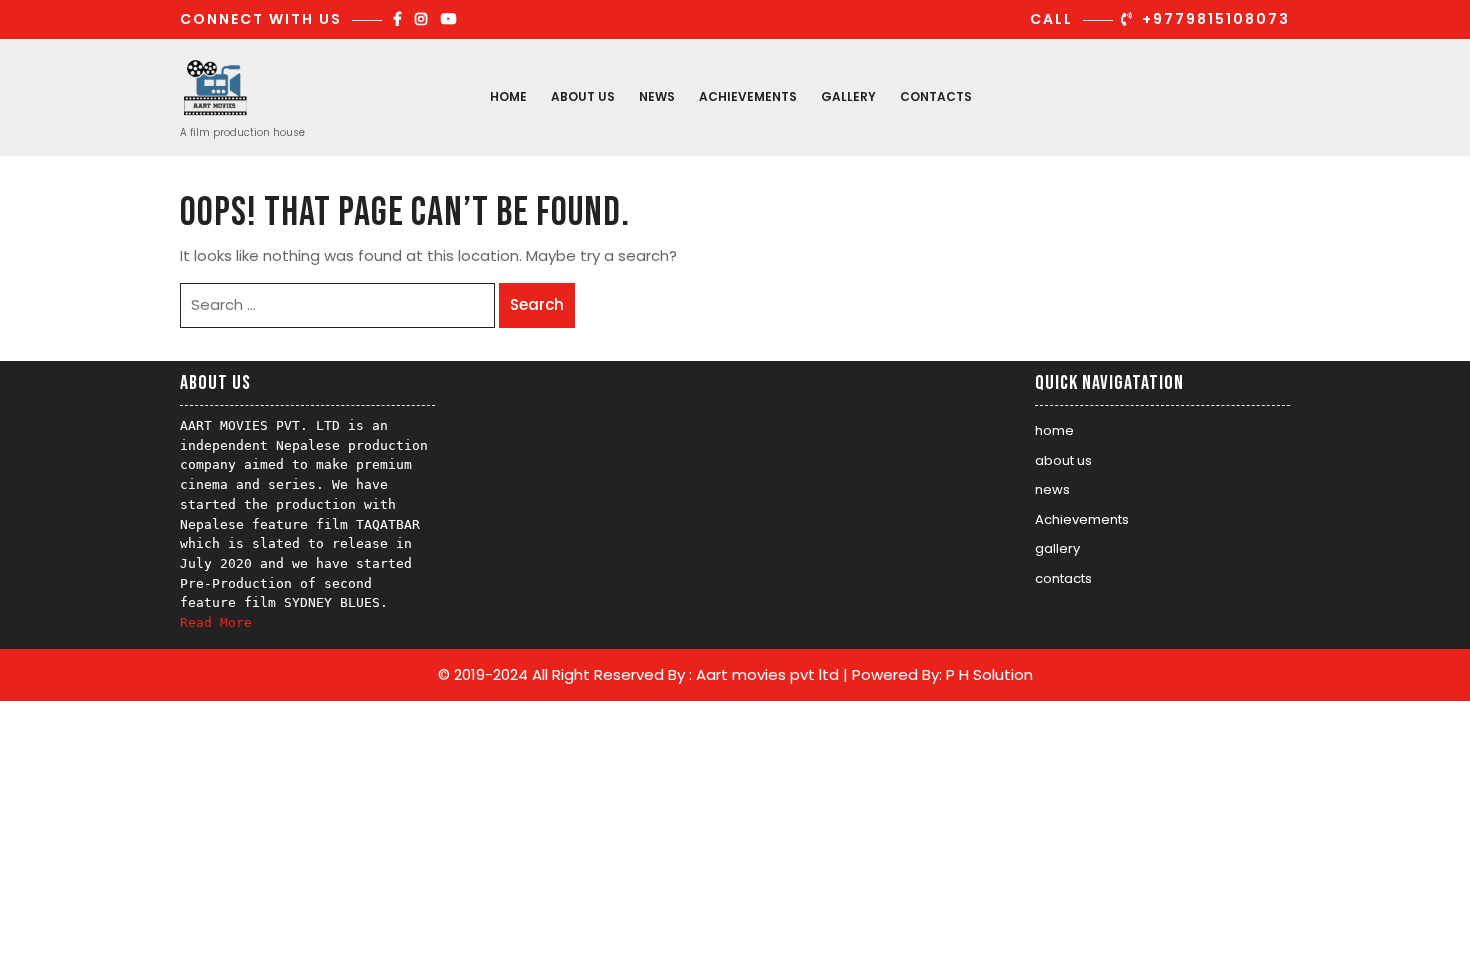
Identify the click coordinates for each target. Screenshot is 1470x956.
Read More (216, 622)
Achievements (748, 96)
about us (583, 96)
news (657, 96)
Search (537, 304)
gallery (848, 96)
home (508, 96)
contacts (936, 96)
